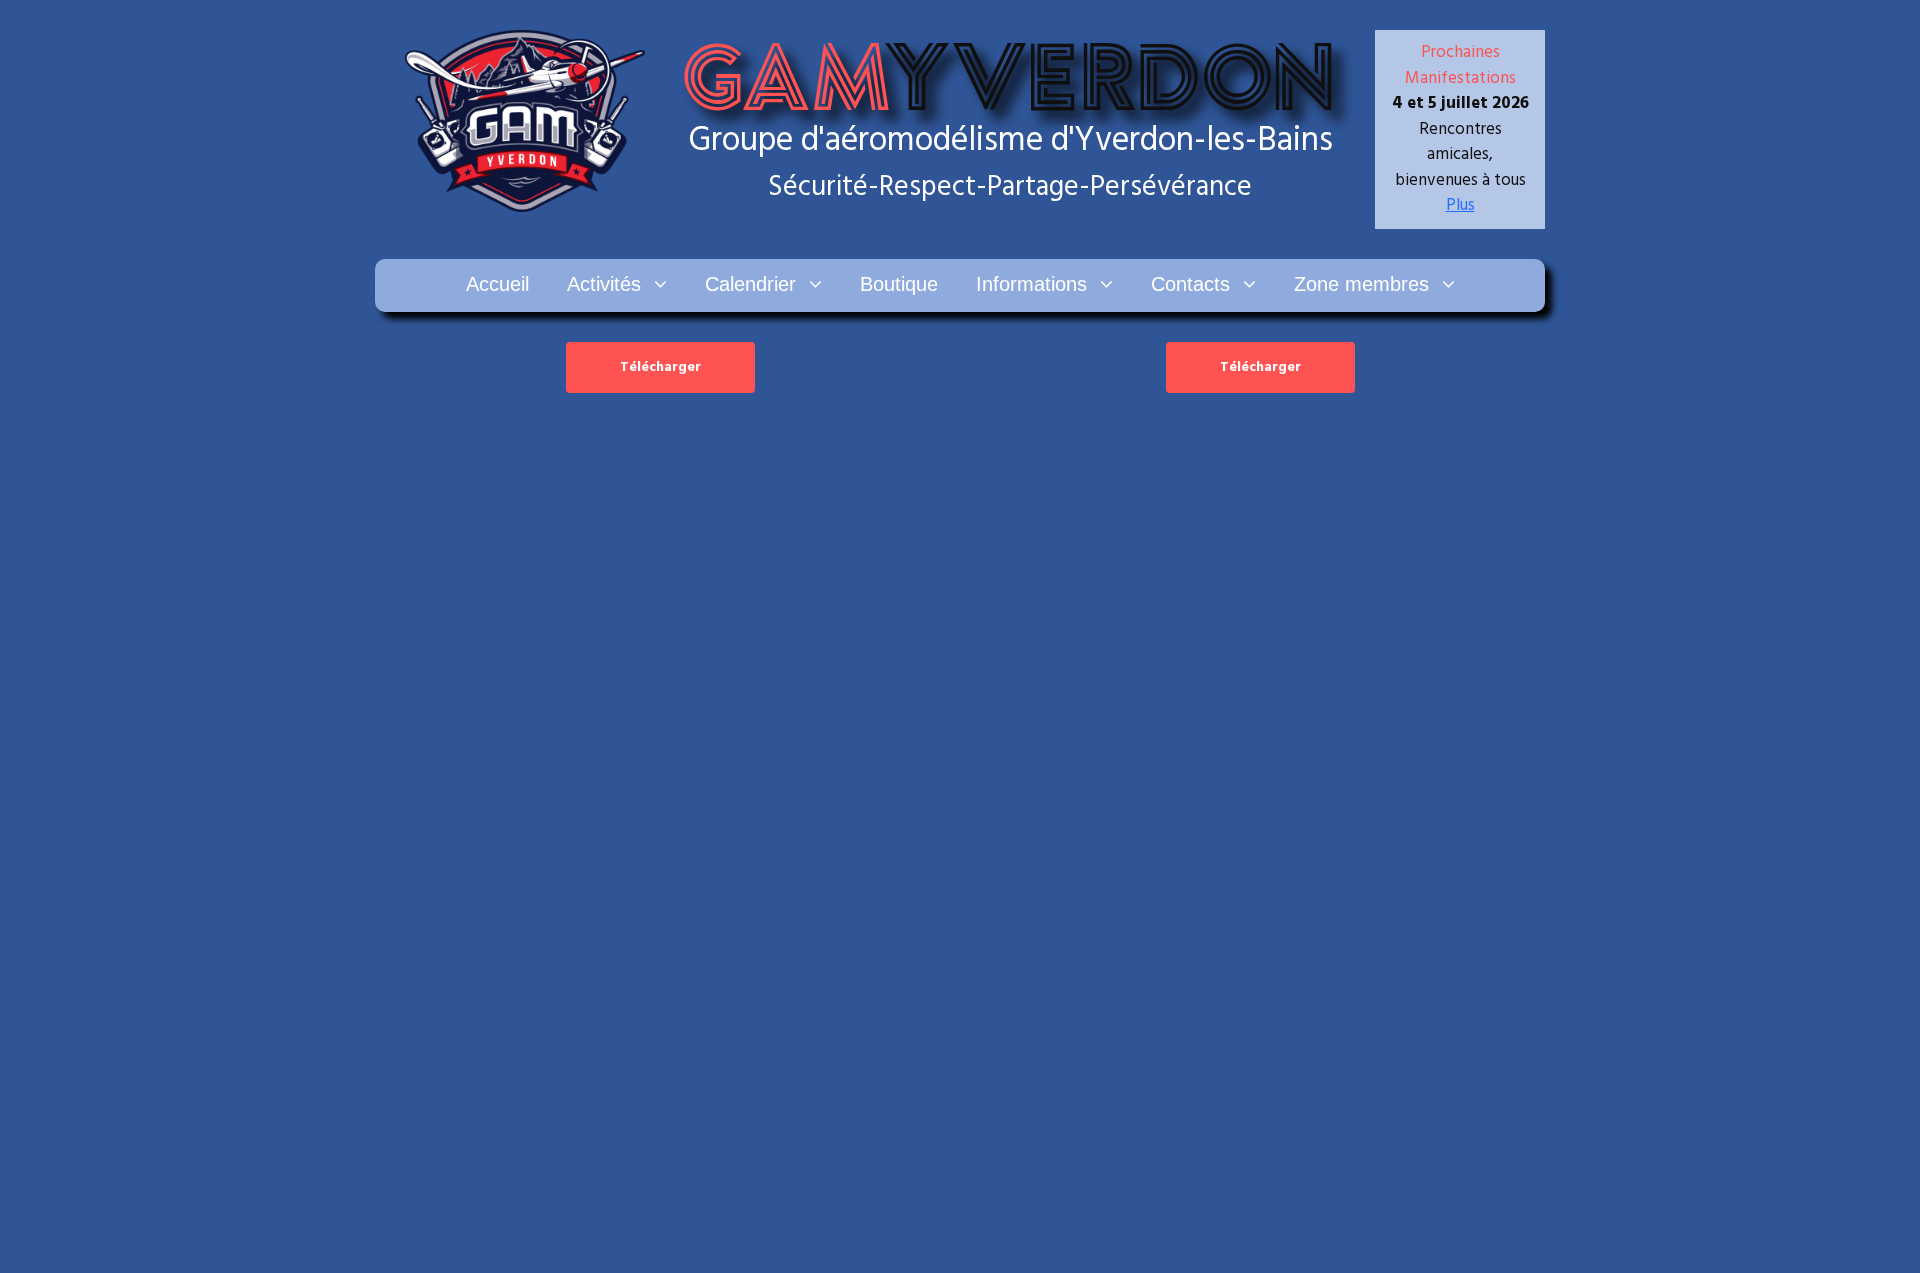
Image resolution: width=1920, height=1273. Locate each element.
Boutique (899, 284)
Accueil (497, 284)
